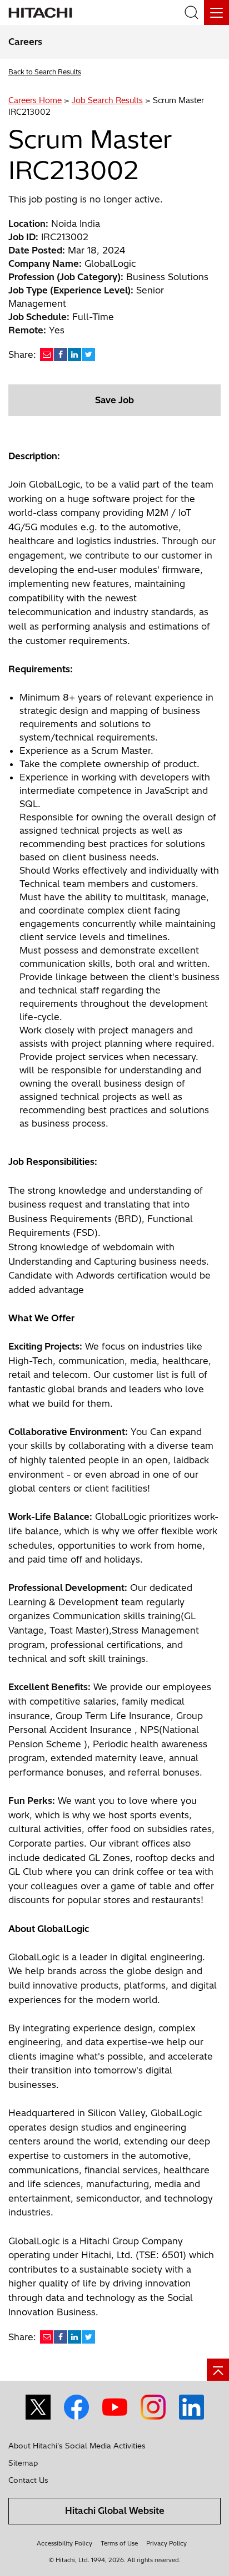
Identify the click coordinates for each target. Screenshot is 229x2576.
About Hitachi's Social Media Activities (77, 2446)
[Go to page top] (218, 2370)
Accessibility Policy (64, 2543)
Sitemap (23, 2463)
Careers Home (35, 100)
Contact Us (28, 2480)
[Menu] (216, 12)
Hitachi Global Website (115, 2511)
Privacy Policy (166, 2543)
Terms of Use (119, 2543)
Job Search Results (107, 100)
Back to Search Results (45, 72)
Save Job (114, 400)
